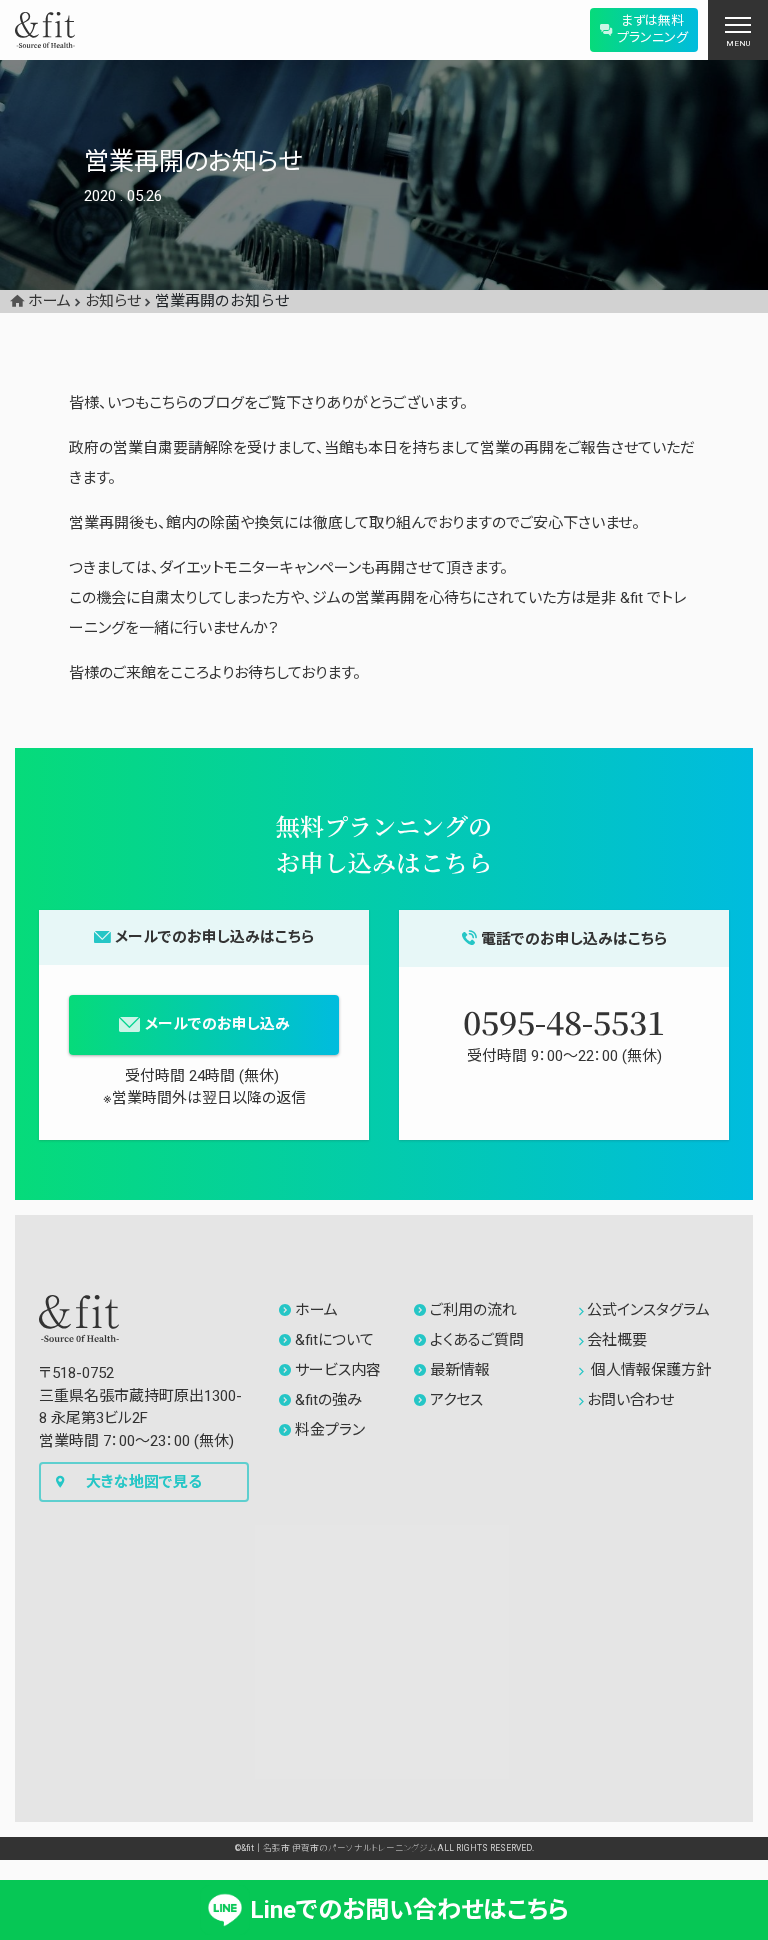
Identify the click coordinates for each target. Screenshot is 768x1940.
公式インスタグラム (648, 1310)
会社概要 (617, 1340)
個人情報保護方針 (649, 1370)
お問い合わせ (630, 1400)
